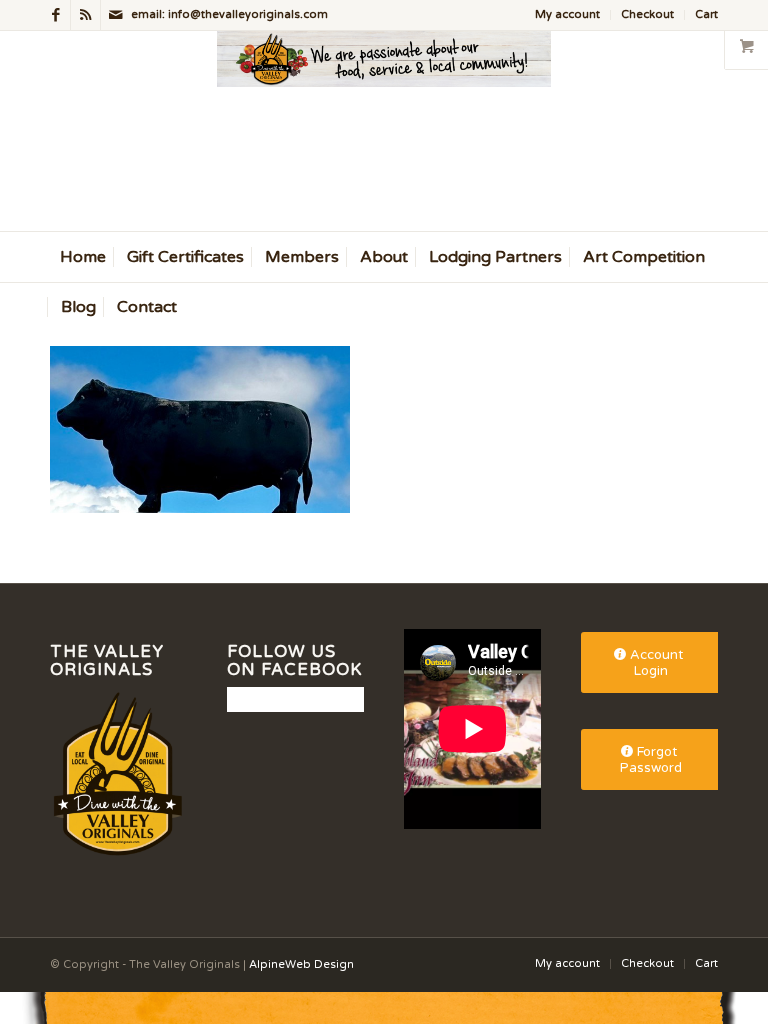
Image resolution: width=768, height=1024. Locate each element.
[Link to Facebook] (55, 15)
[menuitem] (568, 15)
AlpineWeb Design (301, 964)
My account (567, 14)
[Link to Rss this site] (85, 15)
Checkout (647, 14)
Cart (706, 14)
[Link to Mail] (116, 15)
